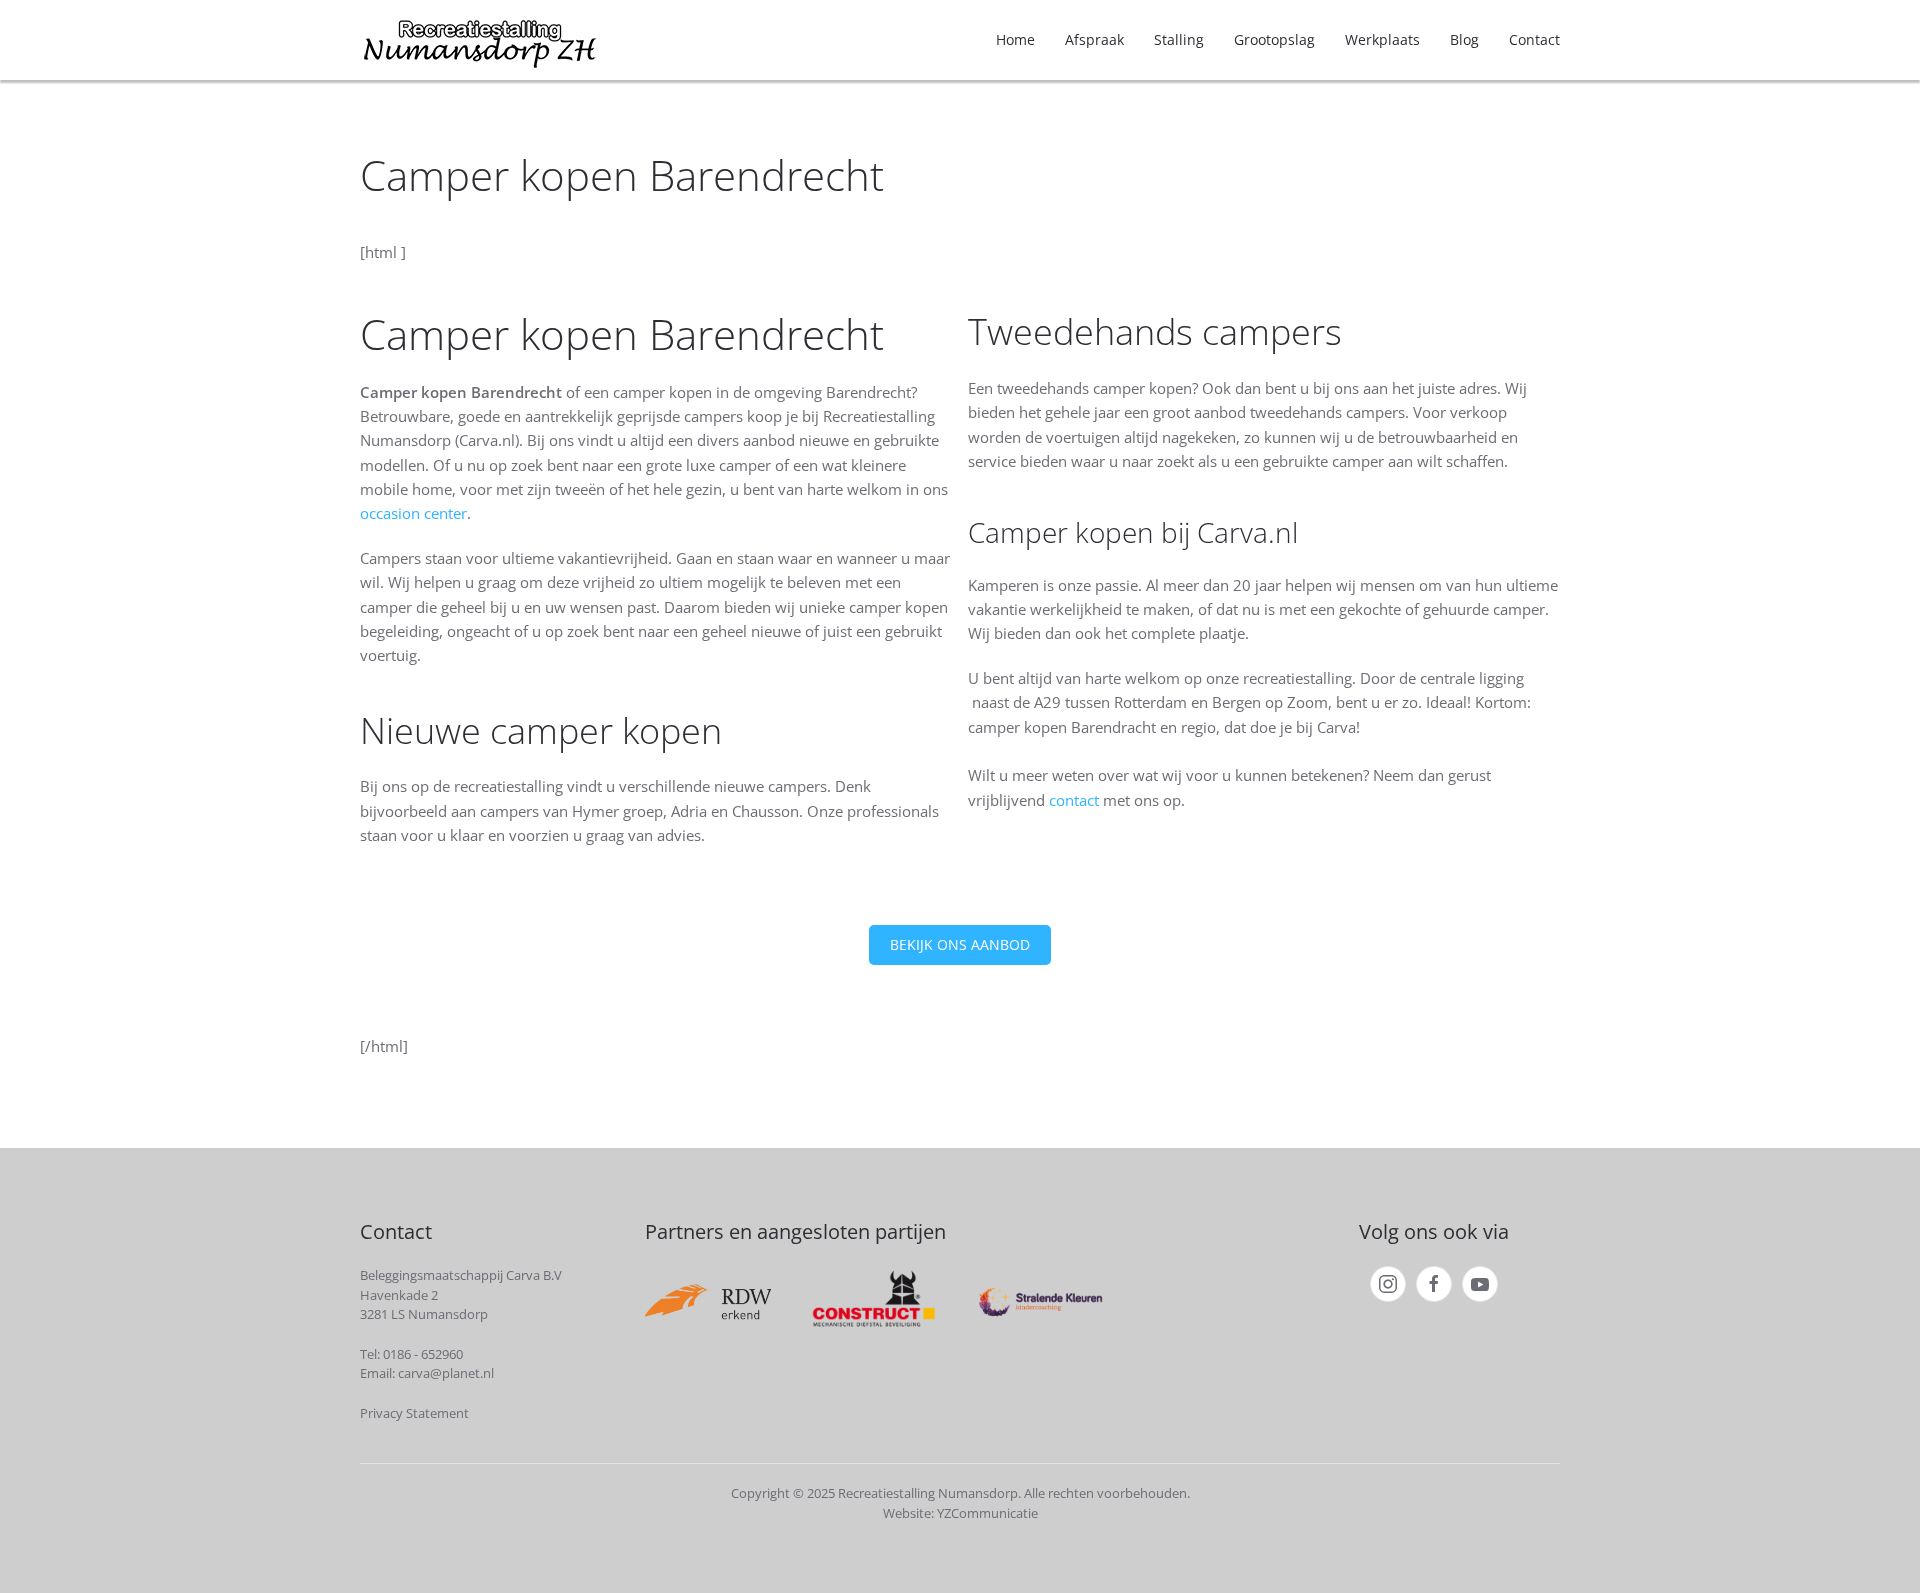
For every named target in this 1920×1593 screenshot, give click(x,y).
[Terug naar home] (480, 40)
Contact (1534, 39)
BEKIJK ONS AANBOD (960, 944)
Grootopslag (1274, 39)
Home (1015, 39)
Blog (1464, 39)
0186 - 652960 (423, 1354)
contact (1076, 800)
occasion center (413, 513)
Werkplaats (1382, 39)
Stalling (1179, 39)
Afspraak (1094, 39)
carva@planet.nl (446, 1373)
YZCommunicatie (987, 1513)
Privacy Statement (414, 1413)
